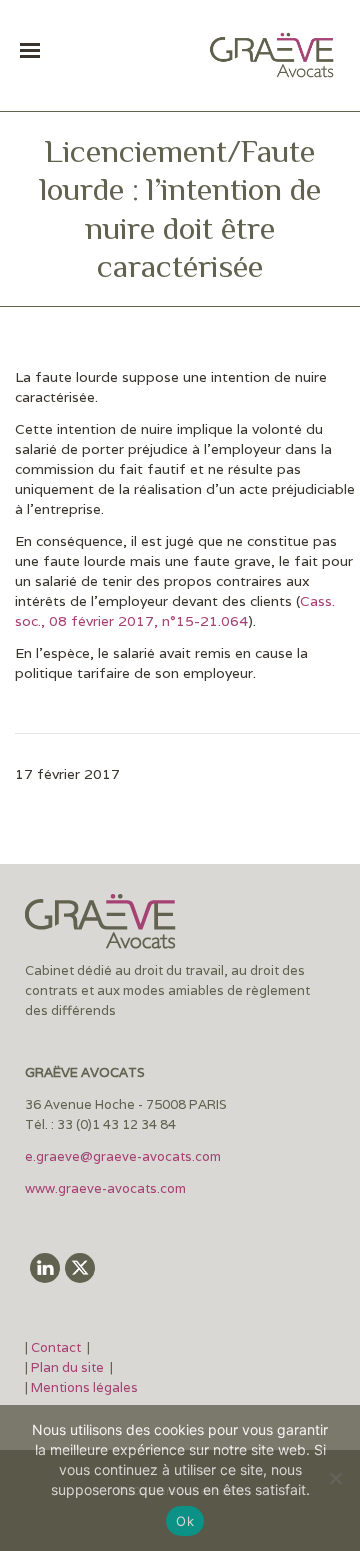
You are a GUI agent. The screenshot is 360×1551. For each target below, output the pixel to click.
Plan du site (67, 1367)
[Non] (335, 1478)
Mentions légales (84, 1387)
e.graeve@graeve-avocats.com (123, 1156)
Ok (185, 1521)
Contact (57, 1347)
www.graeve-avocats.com (107, 1188)
